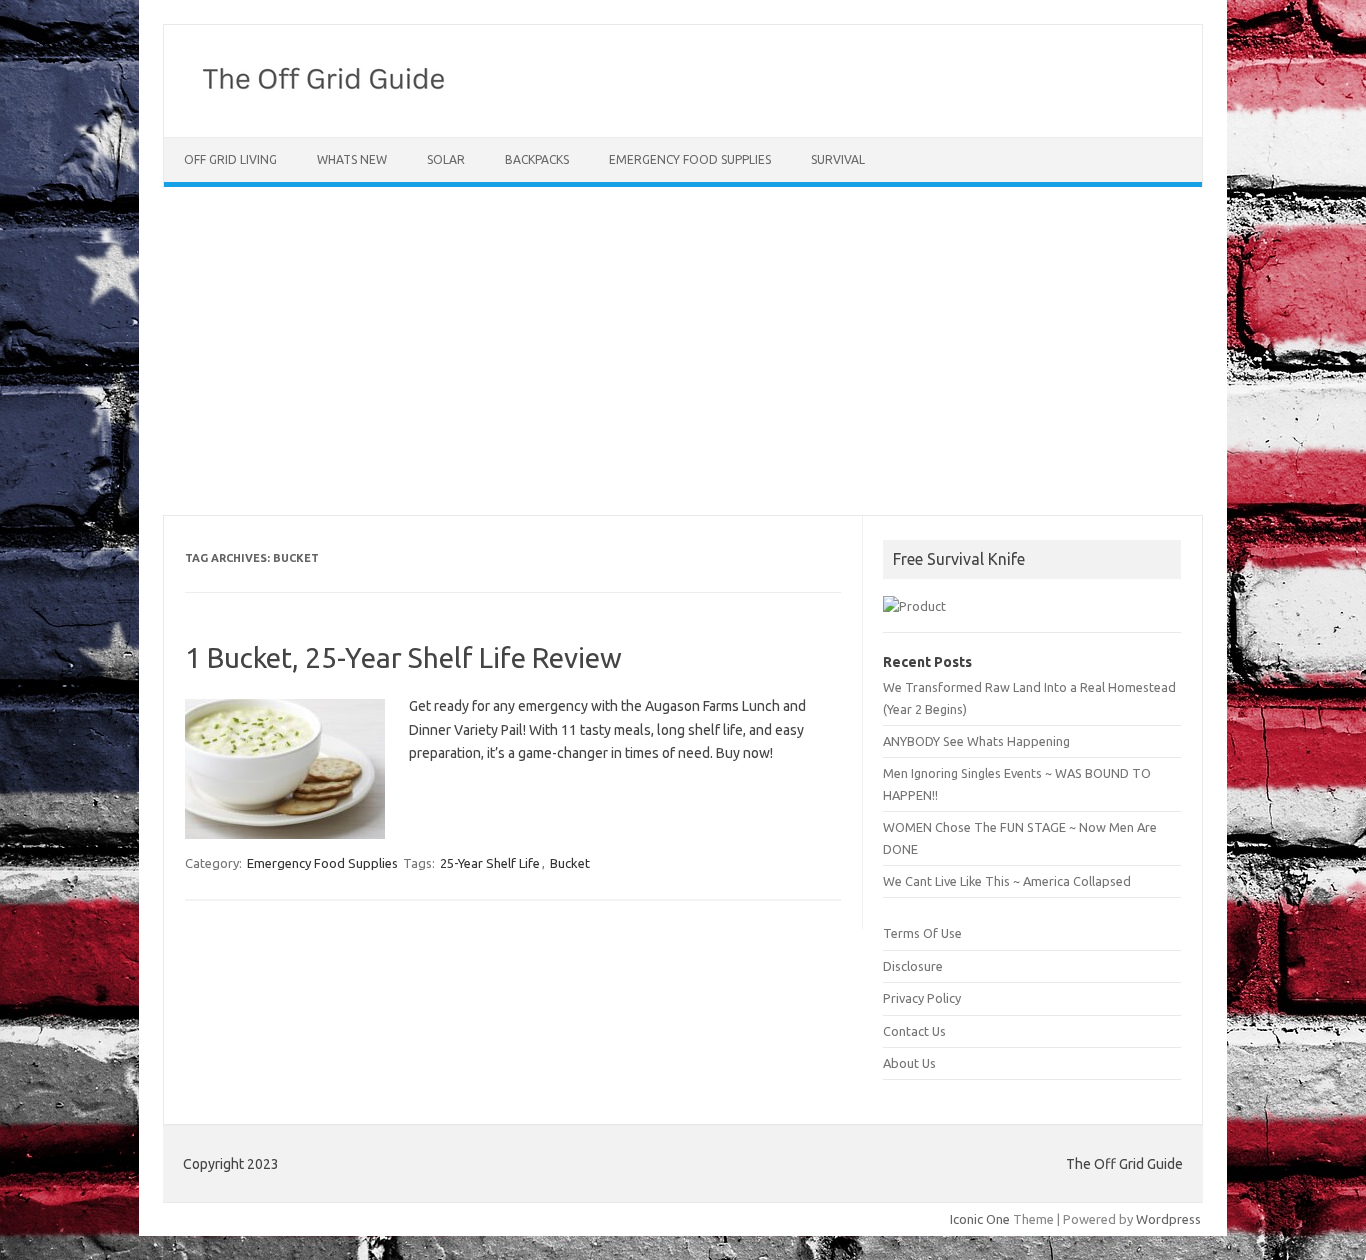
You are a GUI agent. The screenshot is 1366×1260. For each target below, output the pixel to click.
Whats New (352, 159)
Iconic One (980, 1219)
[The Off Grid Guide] (331, 103)
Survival (838, 159)
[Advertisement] (683, 351)
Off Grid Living (230, 159)
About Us (909, 1063)
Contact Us (914, 1031)
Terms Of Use (922, 933)
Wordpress (1168, 1219)
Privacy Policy (922, 998)
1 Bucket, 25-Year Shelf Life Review (403, 657)
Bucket (570, 863)
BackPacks (537, 159)
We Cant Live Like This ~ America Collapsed (1007, 881)
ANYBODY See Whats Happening (976, 741)
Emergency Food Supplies (690, 159)
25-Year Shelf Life (490, 863)
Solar (446, 159)
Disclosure (913, 966)
